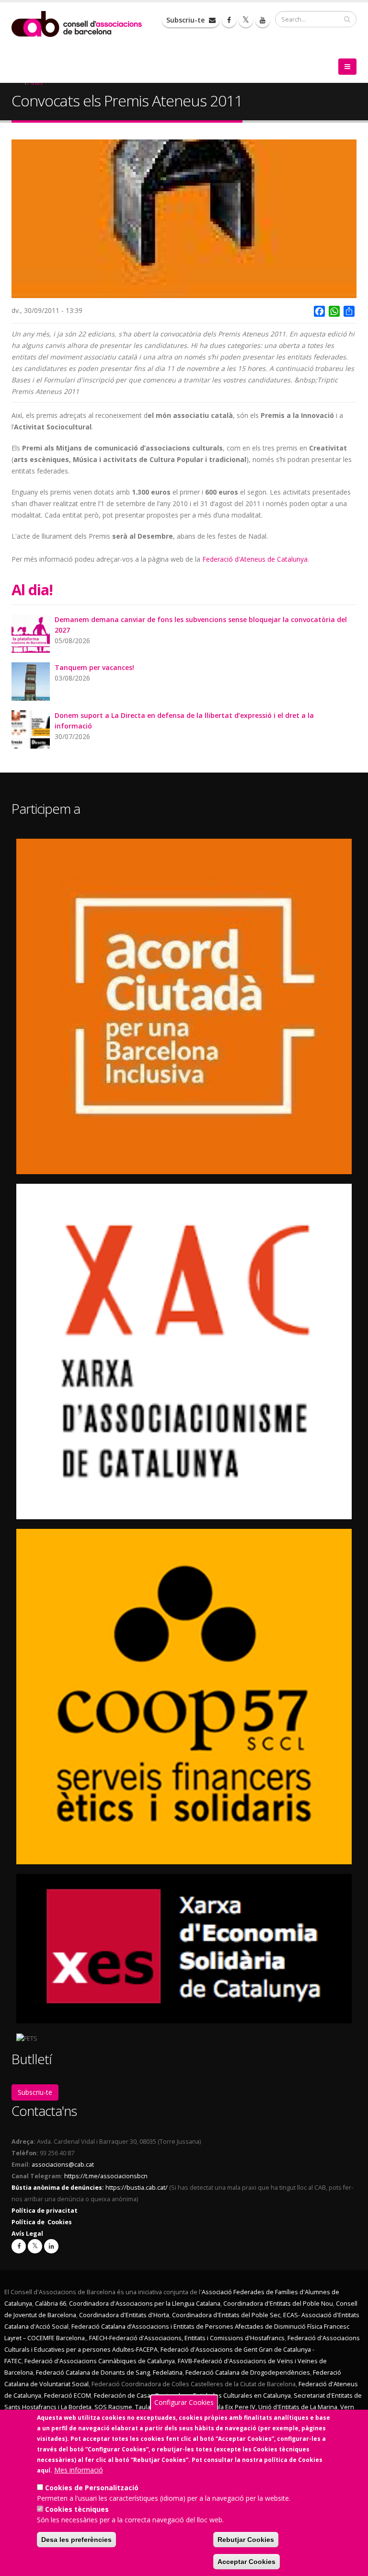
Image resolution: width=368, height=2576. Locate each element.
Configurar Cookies (184, 2402)
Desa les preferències (76, 2540)
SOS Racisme (113, 2407)
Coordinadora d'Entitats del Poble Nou (278, 2304)
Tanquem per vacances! (94, 667)
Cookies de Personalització (92, 2488)
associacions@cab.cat (63, 2165)
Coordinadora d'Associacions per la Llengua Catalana (145, 2304)
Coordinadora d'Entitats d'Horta (124, 2315)
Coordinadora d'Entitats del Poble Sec (226, 2315)
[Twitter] (35, 2246)
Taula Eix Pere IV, (233, 2407)
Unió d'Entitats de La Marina (298, 2407)
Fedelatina (168, 2373)
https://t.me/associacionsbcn (106, 2176)
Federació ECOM (68, 2396)
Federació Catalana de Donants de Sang (93, 2373)
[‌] (229, 20)
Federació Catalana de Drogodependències (248, 2373)
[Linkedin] (51, 2246)
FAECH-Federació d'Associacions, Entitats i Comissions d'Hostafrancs (187, 2338)
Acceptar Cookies (247, 2562)
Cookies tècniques (77, 2509)
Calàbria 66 (51, 2304)
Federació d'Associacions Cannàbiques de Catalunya (100, 2361)
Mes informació (79, 2470)
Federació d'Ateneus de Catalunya (255, 559)
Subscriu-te (186, 20)
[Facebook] (19, 2246)
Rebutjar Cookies (246, 2540)
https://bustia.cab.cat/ (137, 2188)
